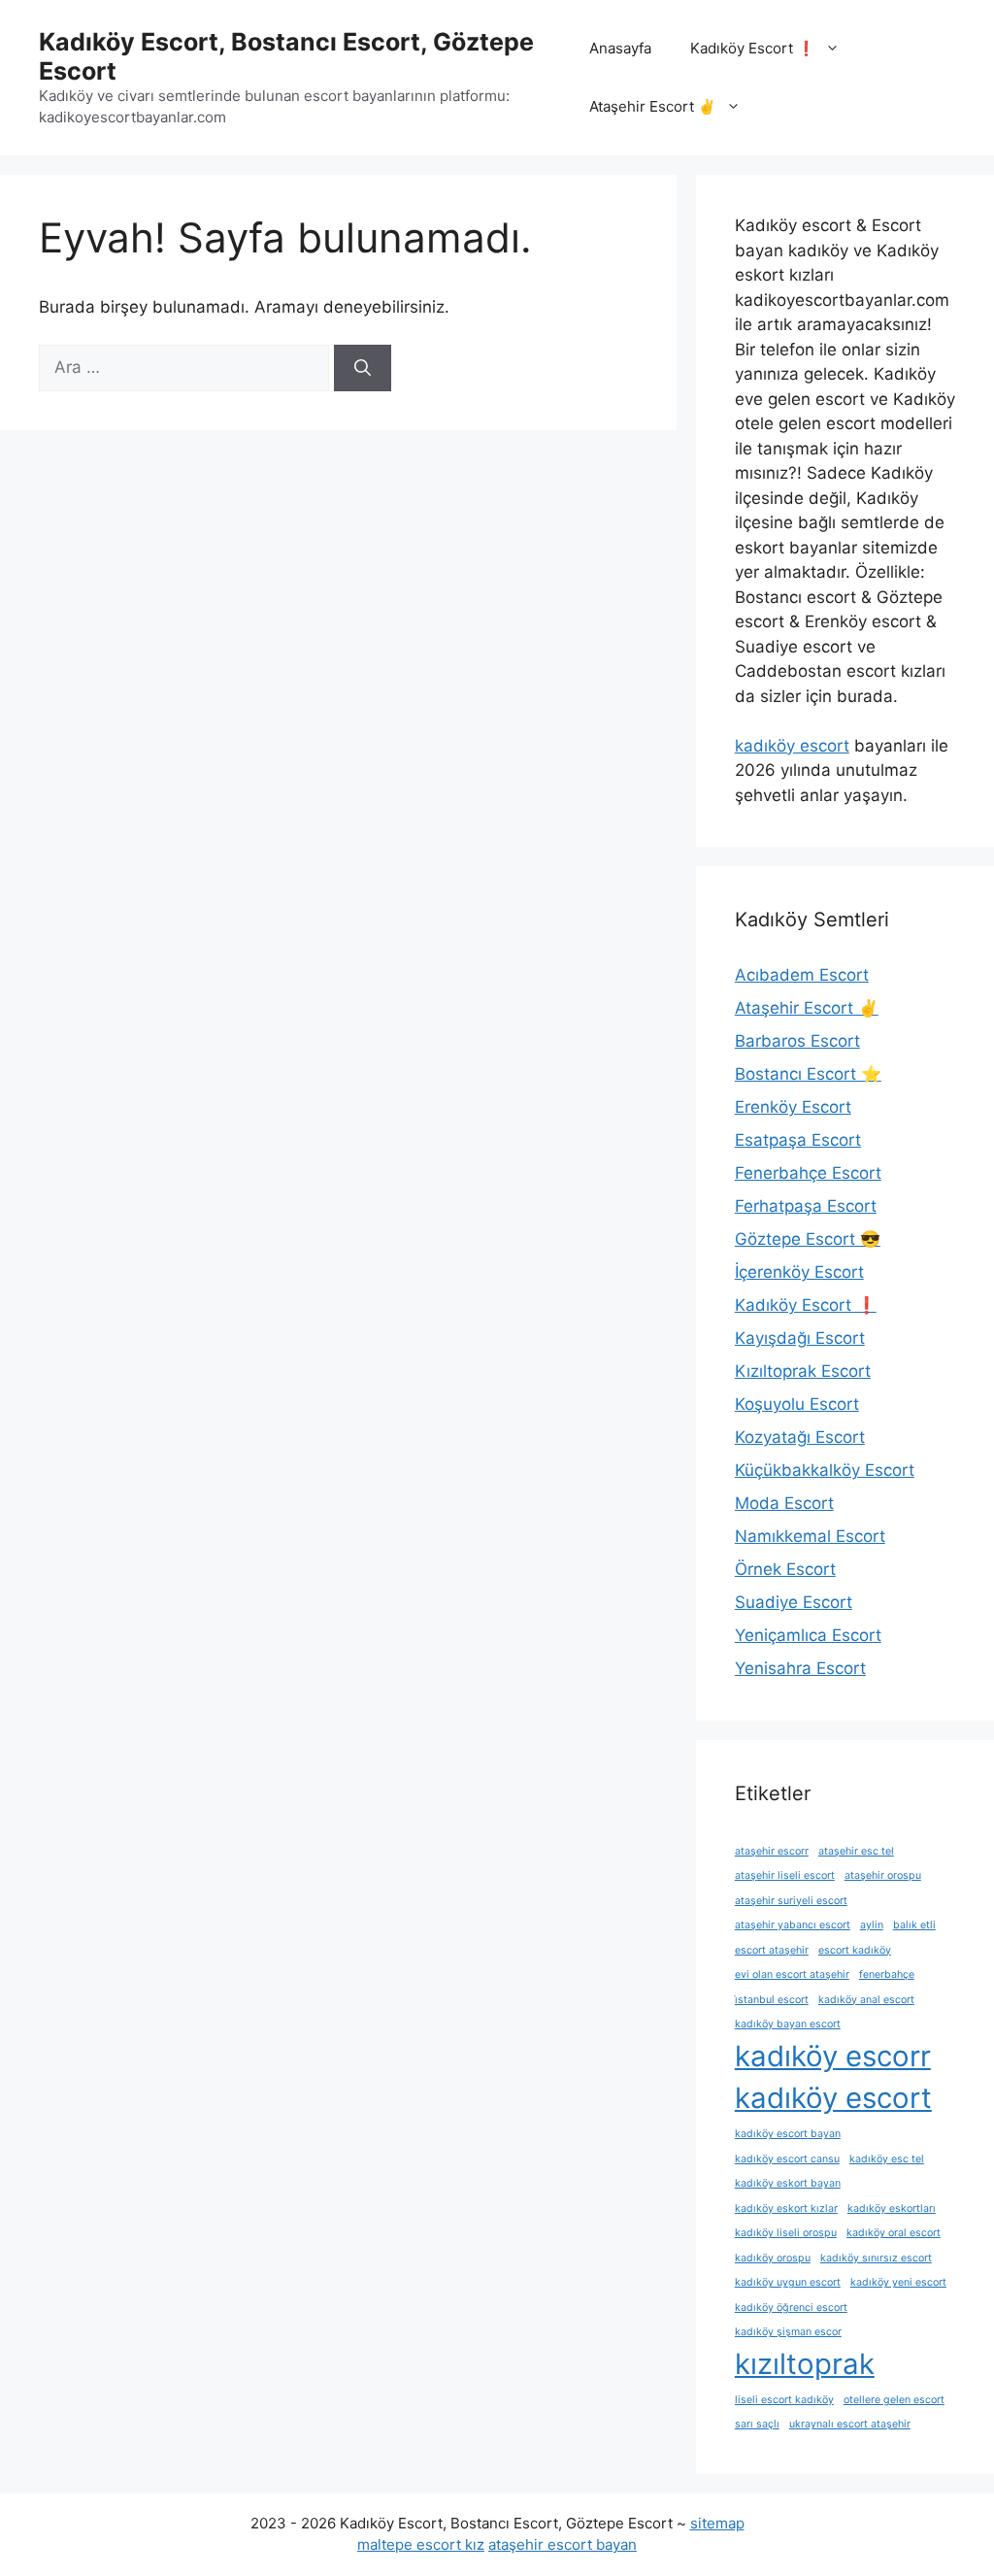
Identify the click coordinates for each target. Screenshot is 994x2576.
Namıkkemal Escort (810, 1536)
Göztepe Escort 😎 (808, 1239)
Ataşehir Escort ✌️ (653, 106)
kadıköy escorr (833, 2056)
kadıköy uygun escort (788, 2282)
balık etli (914, 1925)
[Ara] (363, 368)
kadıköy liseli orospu (786, 2233)
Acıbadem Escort (802, 975)
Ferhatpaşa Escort (806, 1206)
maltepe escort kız (421, 2544)
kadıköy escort (792, 746)
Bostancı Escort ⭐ (808, 1074)
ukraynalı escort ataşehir (850, 2424)
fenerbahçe (887, 1974)
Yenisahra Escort (800, 1668)
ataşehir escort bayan (563, 2544)
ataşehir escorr (772, 1851)
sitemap (717, 2523)
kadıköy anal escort (866, 2000)
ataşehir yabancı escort (793, 1925)
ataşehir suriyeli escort (791, 1901)
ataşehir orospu (883, 1875)
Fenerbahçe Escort (808, 1173)
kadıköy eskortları (892, 2208)
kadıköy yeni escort (898, 2282)
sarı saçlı (757, 2424)
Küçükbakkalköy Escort (825, 1470)
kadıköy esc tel (887, 2159)
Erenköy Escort (793, 1107)
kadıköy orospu (773, 2258)
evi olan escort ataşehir (792, 1974)
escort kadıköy (855, 1950)
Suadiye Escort (794, 1602)
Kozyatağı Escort (800, 1437)
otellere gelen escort (894, 2400)
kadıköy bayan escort (788, 2024)
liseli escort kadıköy (784, 2400)
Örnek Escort (785, 1569)
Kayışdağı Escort (800, 1338)
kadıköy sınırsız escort (876, 2258)
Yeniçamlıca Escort (808, 1635)
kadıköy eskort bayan (788, 2183)
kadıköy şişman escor (788, 2332)
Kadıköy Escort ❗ (753, 48)
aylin (872, 1925)
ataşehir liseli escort (785, 1875)
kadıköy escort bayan (788, 2134)
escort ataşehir (772, 1950)
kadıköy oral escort (894, 2233)
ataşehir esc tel (856, 1851)
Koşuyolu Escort (797, 1404)
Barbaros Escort (797, 1041)
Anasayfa (620, 48)
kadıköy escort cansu (787, 2159)
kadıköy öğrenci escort (791, 2308)
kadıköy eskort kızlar (786, 2208)
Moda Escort (784, 1503)
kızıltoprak (805, 2364)
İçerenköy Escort (799, 1272)
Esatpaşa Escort (798, 1140)
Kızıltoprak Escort (803, 1371)
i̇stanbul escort (772, 2000)
